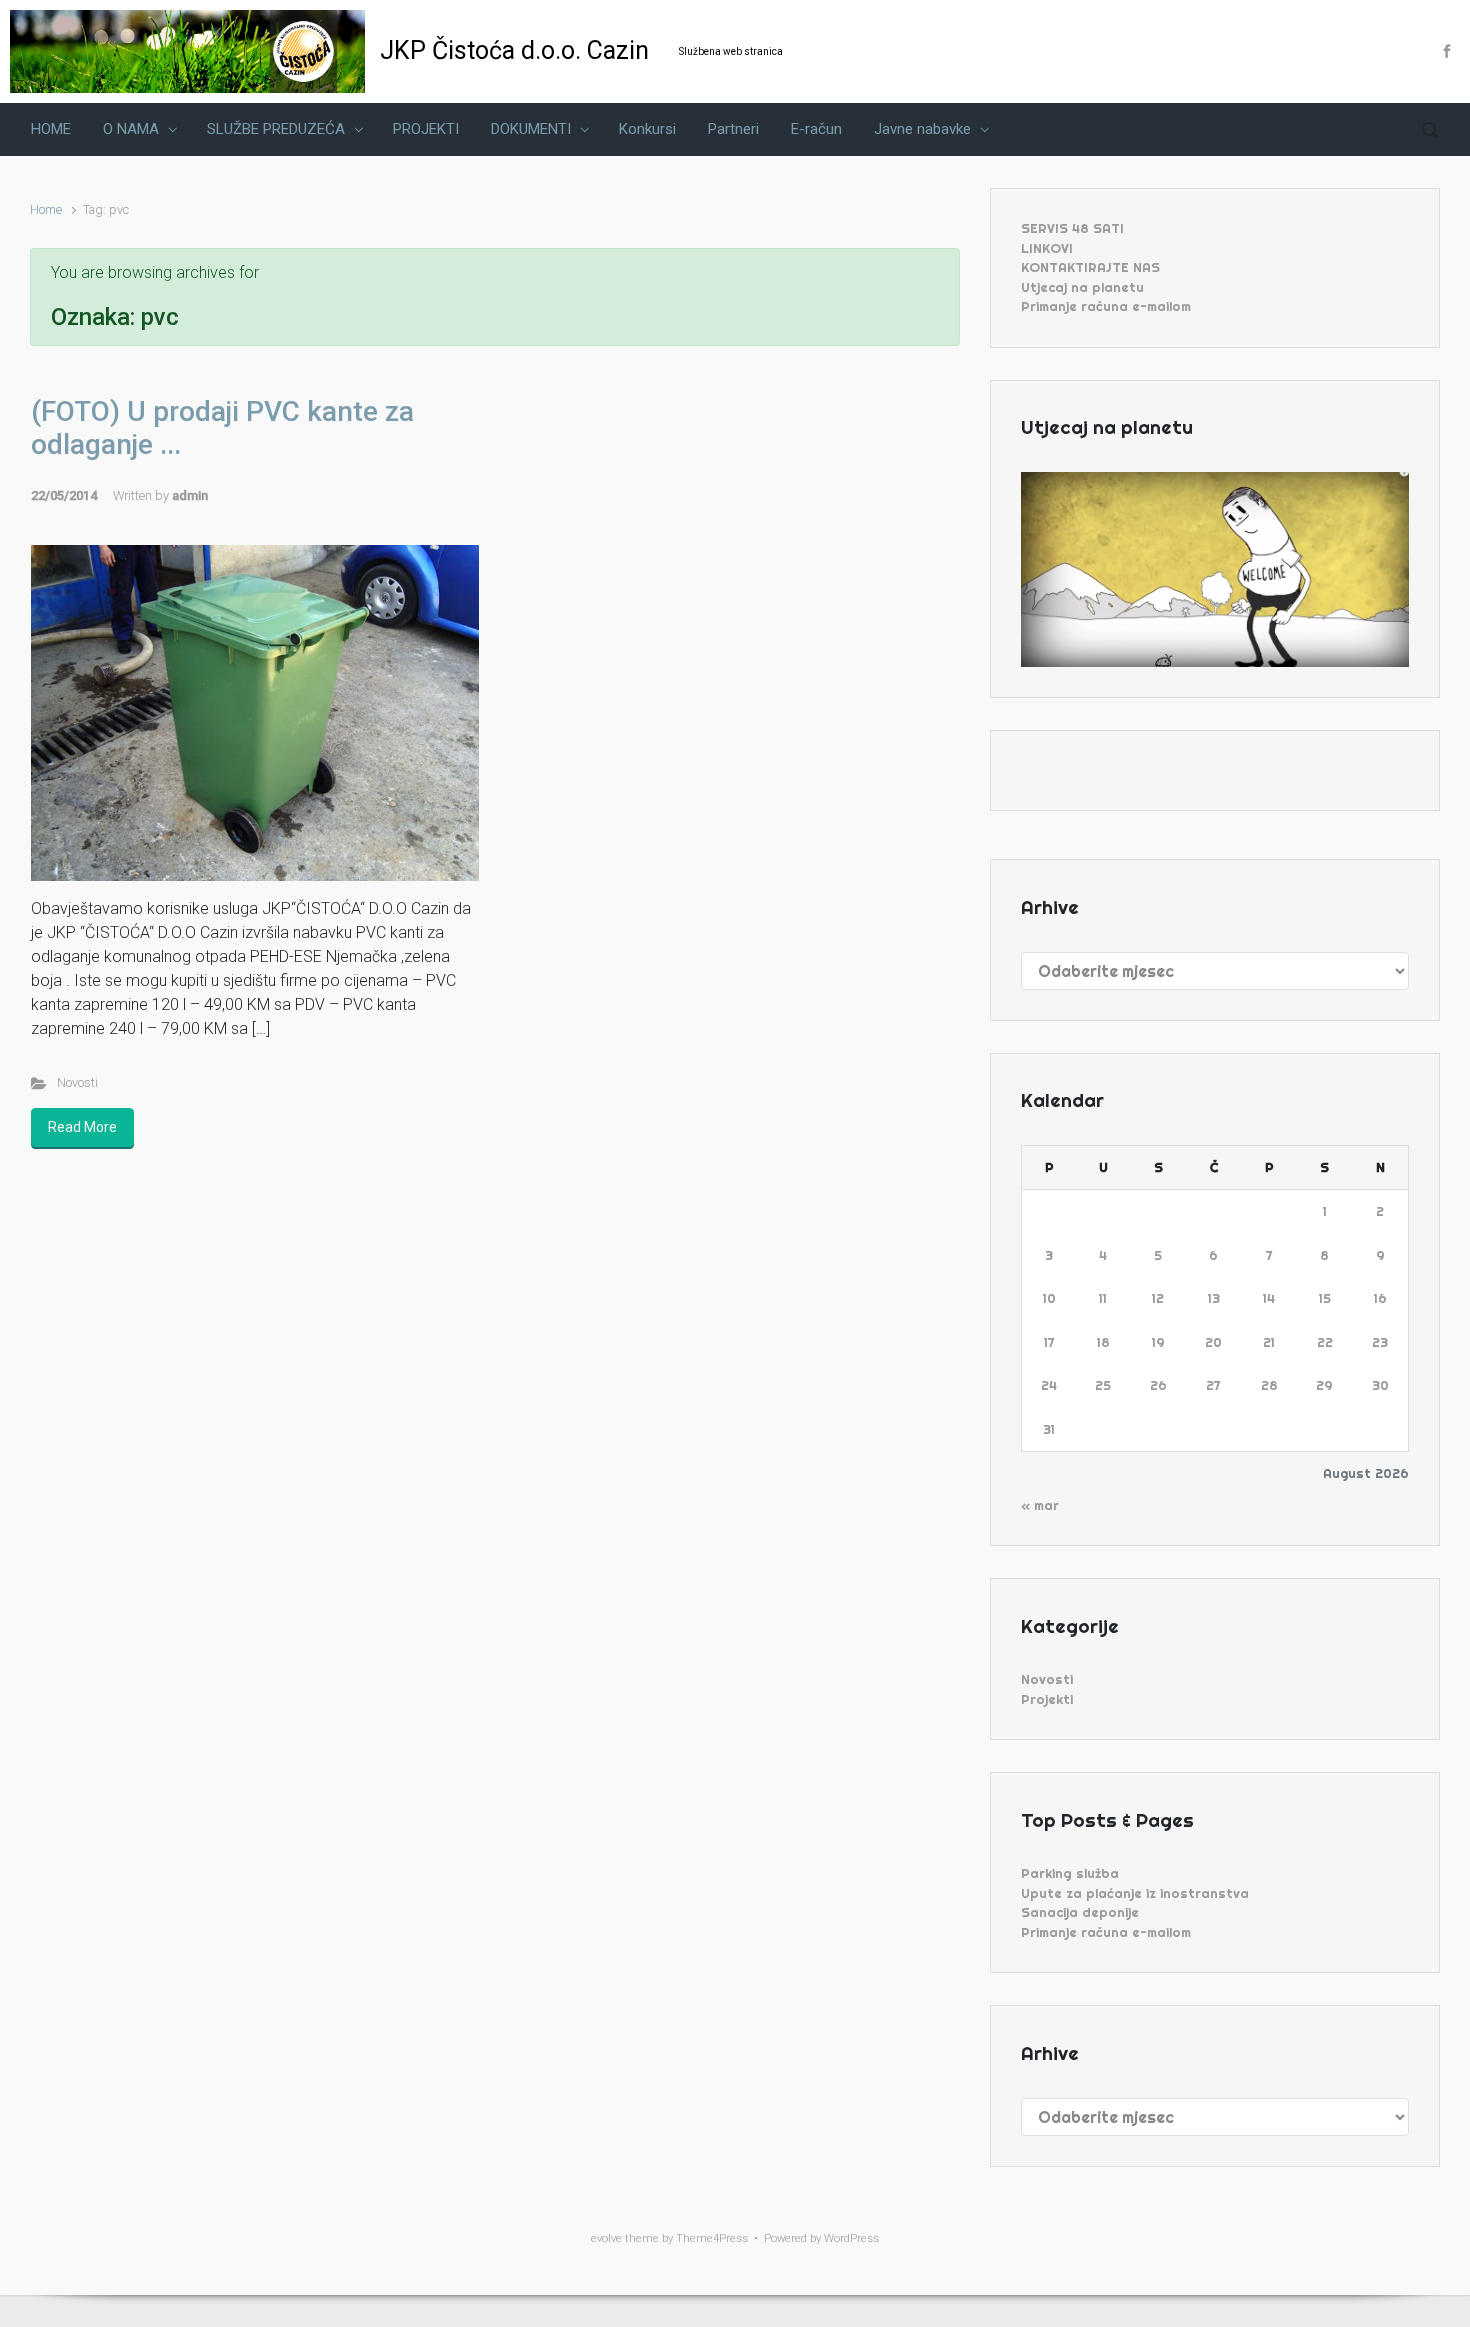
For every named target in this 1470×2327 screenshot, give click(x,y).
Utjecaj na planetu (1082, 287)
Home (46, 209)
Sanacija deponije (1080, 1912)
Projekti (1047, 1699)
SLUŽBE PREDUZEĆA (276, 129)
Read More (82, 1127)
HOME (51, 129)
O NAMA (131, 129)
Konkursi (647, 129)
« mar (1040, 1505)
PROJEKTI (426, 129)
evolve (606, 2238)
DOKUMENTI (531, 129)
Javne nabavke (922, 129)
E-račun (816, 129)
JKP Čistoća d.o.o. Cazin (514, 50)
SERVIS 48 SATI (1072, 228)
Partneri (733, 129)
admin (190, 495)
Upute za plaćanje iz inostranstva (1135, 1893)
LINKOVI (1047, 248)
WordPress (851, 2238)
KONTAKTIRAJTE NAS (1090, 267)
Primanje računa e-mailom (1106, 306)
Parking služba (1070, 1873)
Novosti (77, 1082)
